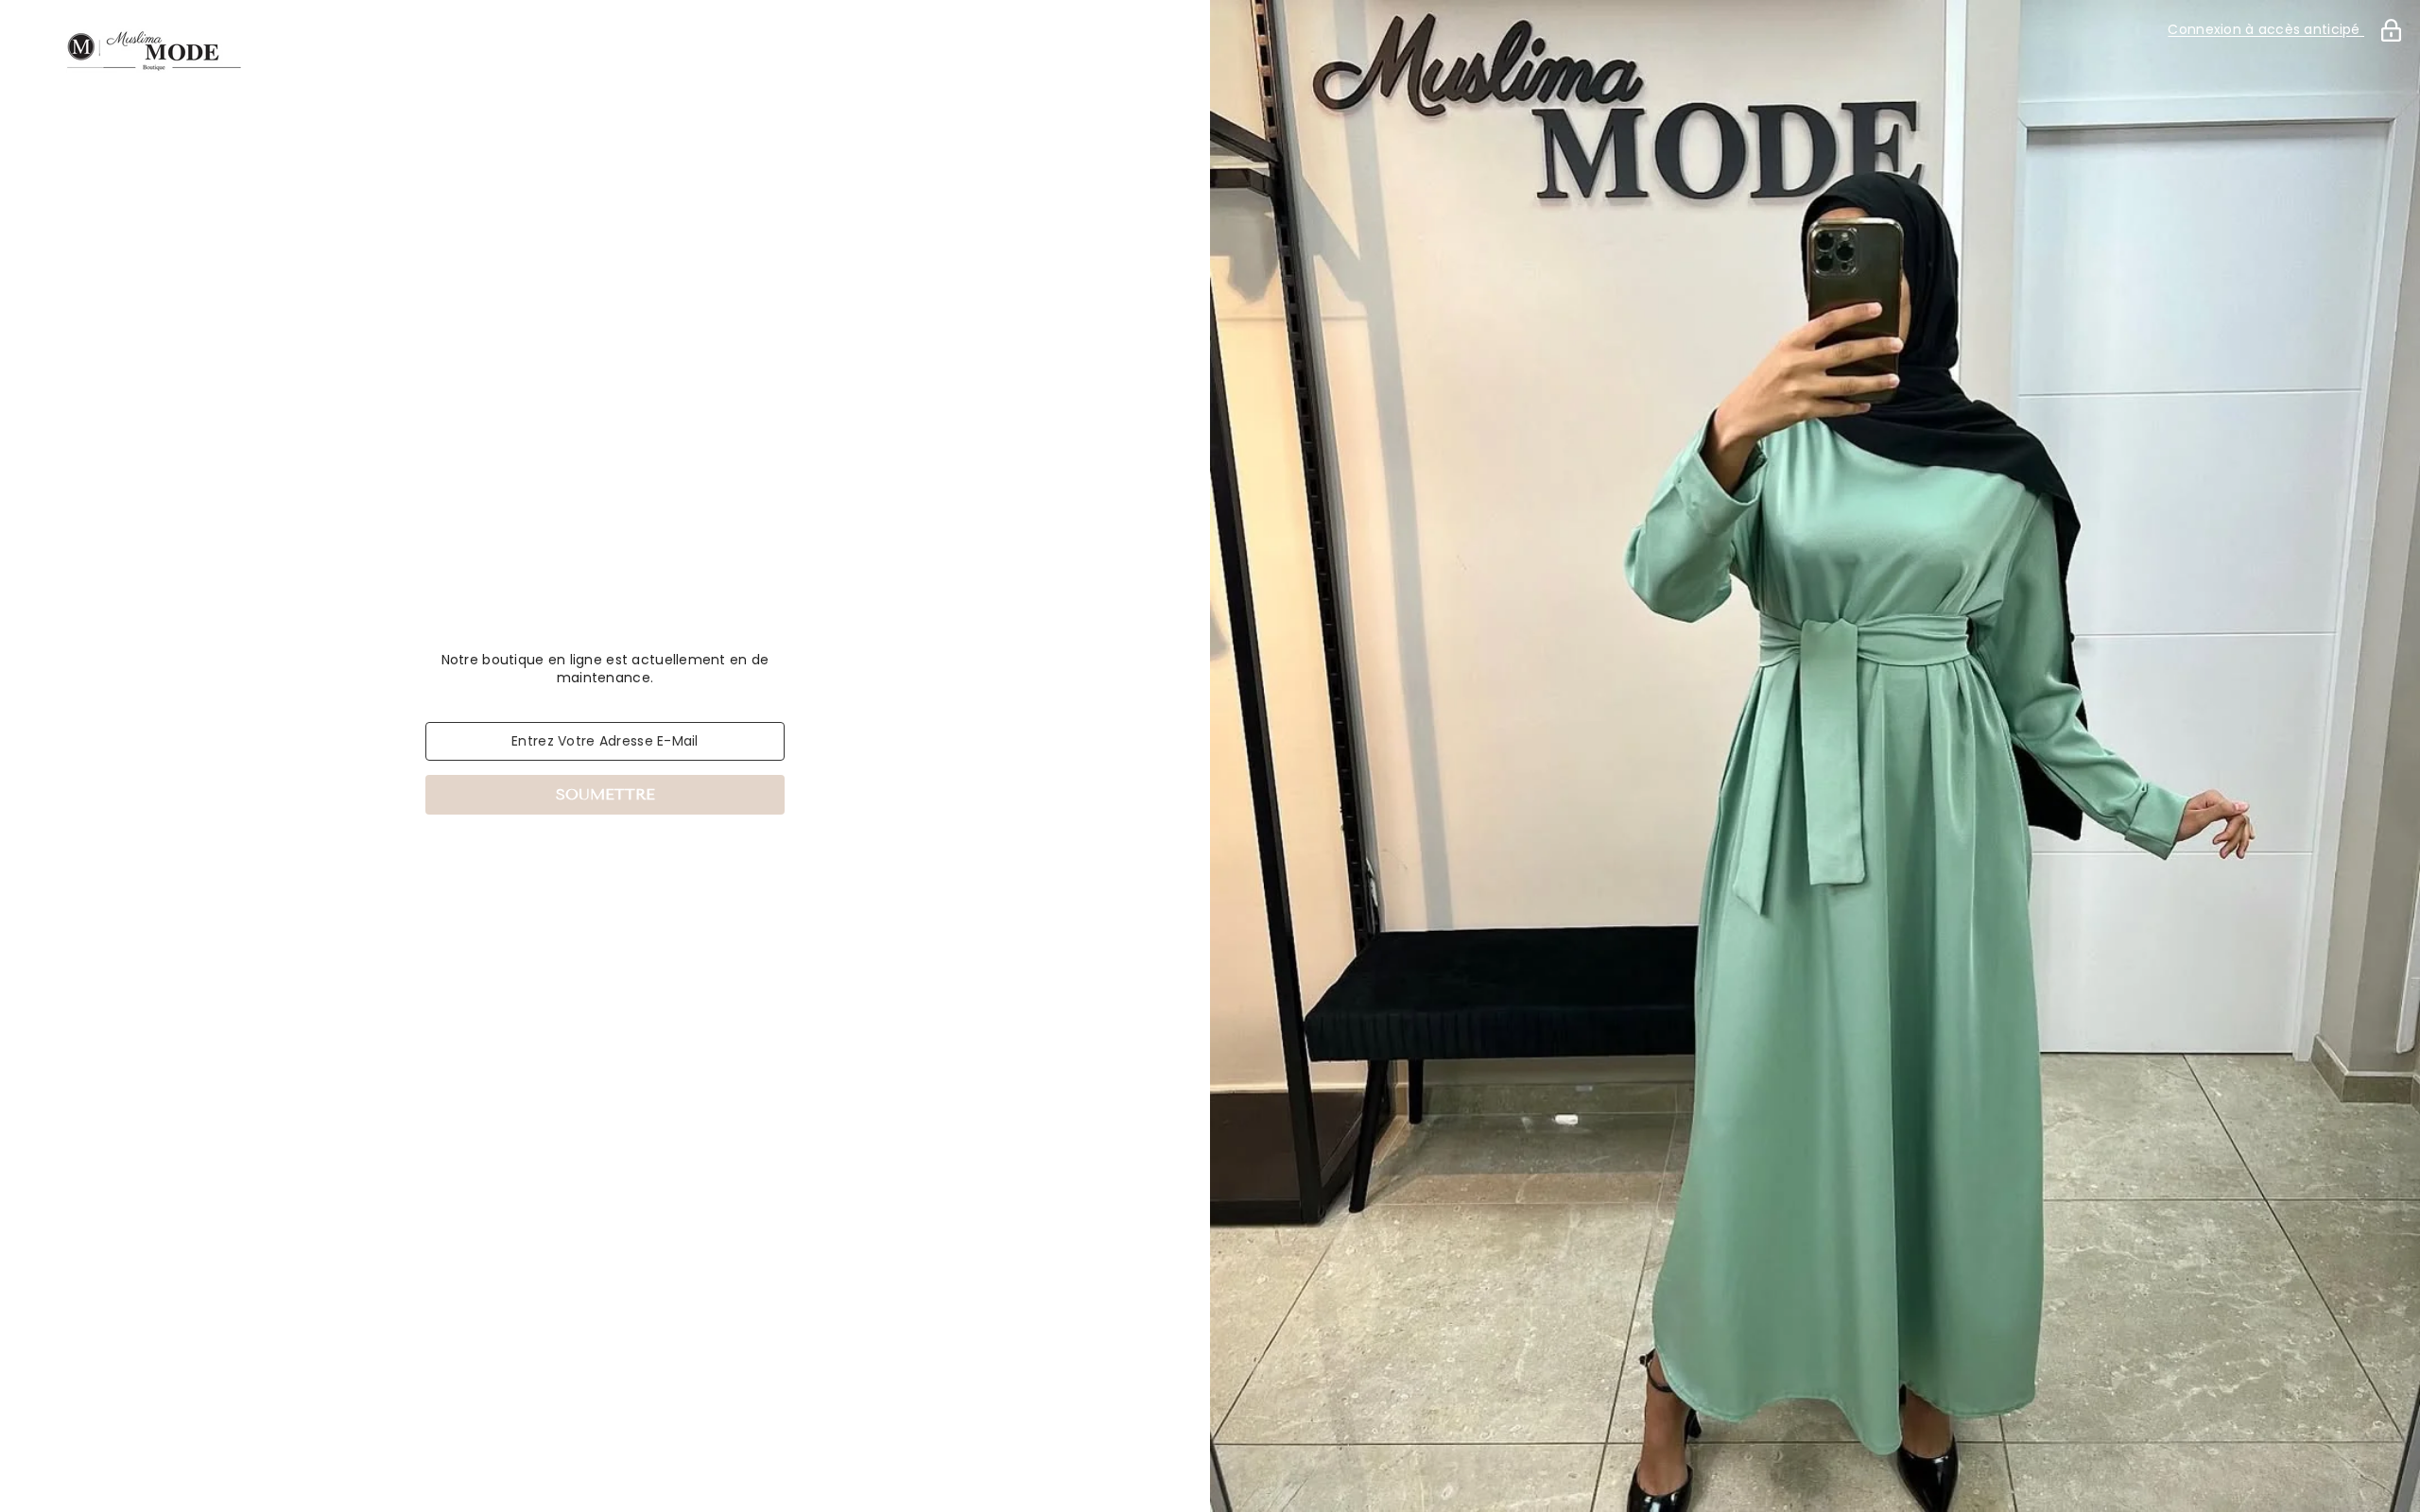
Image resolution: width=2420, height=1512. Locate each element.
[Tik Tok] (631, 864)
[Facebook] (526, 864)
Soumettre (605, 794)
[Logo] (605, 51)
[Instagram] (579, 864)
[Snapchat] (684, 864)
